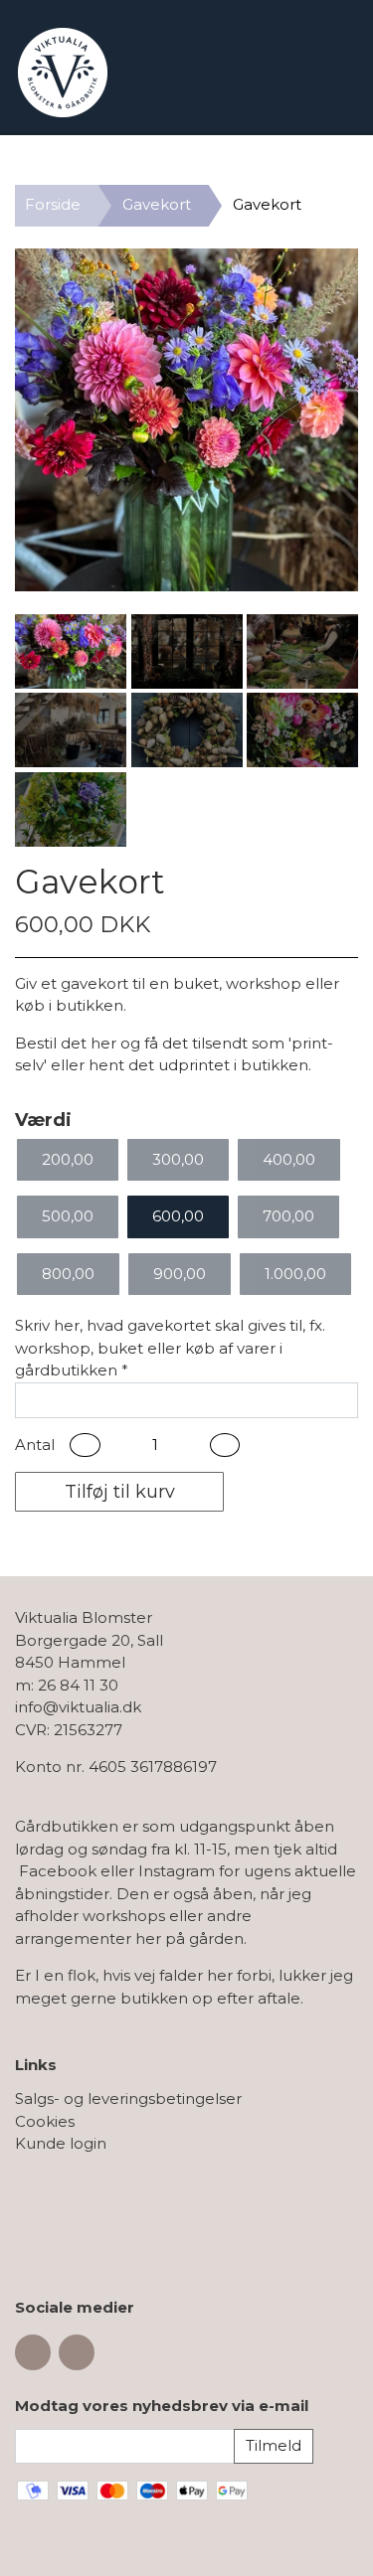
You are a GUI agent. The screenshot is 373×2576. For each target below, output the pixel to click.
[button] (85, 1446)
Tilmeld (274, 2445)
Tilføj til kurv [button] (120, 1492)
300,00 (178, 1159)
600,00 (178, 1216)
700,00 (288, 1216)
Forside (53, 204)
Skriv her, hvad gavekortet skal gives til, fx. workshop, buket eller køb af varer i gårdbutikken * (170, 1348)
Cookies (45, 2121)
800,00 (68, 1274)
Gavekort (157, 204)
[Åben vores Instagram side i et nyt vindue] (77, 2352)
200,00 (68, 1159)
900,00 (180, 1274)
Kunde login (61, 2143)
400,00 (289, 1159)
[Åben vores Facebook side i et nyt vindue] (33, 2352)
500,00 (68, 1216)
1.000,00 (295, 1274)
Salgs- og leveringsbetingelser (128, 2098)
